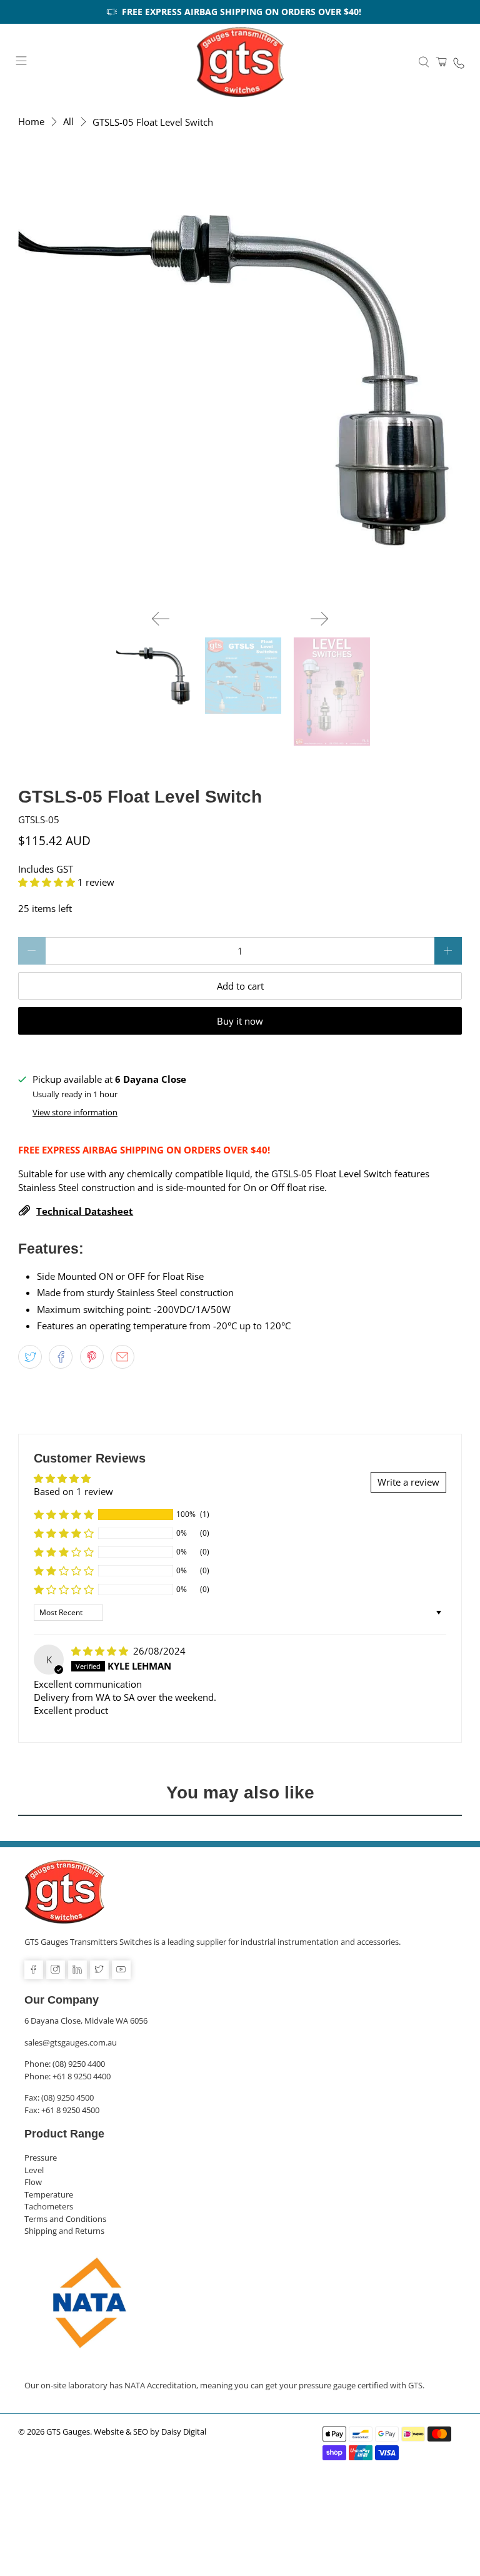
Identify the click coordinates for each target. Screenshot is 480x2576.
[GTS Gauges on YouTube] (121, 1970)
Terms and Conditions (65, 2219)
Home (31, 122)
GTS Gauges (68, 2432)
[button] (47, 882)
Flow (33, 2182)
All (68, 122)
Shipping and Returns (64, 2231)
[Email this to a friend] (122, 1357)
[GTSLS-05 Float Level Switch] (240, 378)
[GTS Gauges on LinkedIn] (77, 1970)
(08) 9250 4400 (79, 2064)
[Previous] (161, 619)
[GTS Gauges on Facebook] (34, 1970)
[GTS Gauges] (240, 62)
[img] (100, 1651)
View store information (75, 1112)
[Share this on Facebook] (61, 1357)
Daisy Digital (184, 2432)
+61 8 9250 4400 (82, 2076)
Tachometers (49, 2206)
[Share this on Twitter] (30, 1357)
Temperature (49, 2194)
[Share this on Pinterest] (92, 1357)
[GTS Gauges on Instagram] (56, 1970)
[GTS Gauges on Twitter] (99, 1970)
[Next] (319, 619)
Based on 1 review (73, 1491)
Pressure (41, 2158)
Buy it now (240, 1021)
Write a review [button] (408, 1482)
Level (34, 2170)
